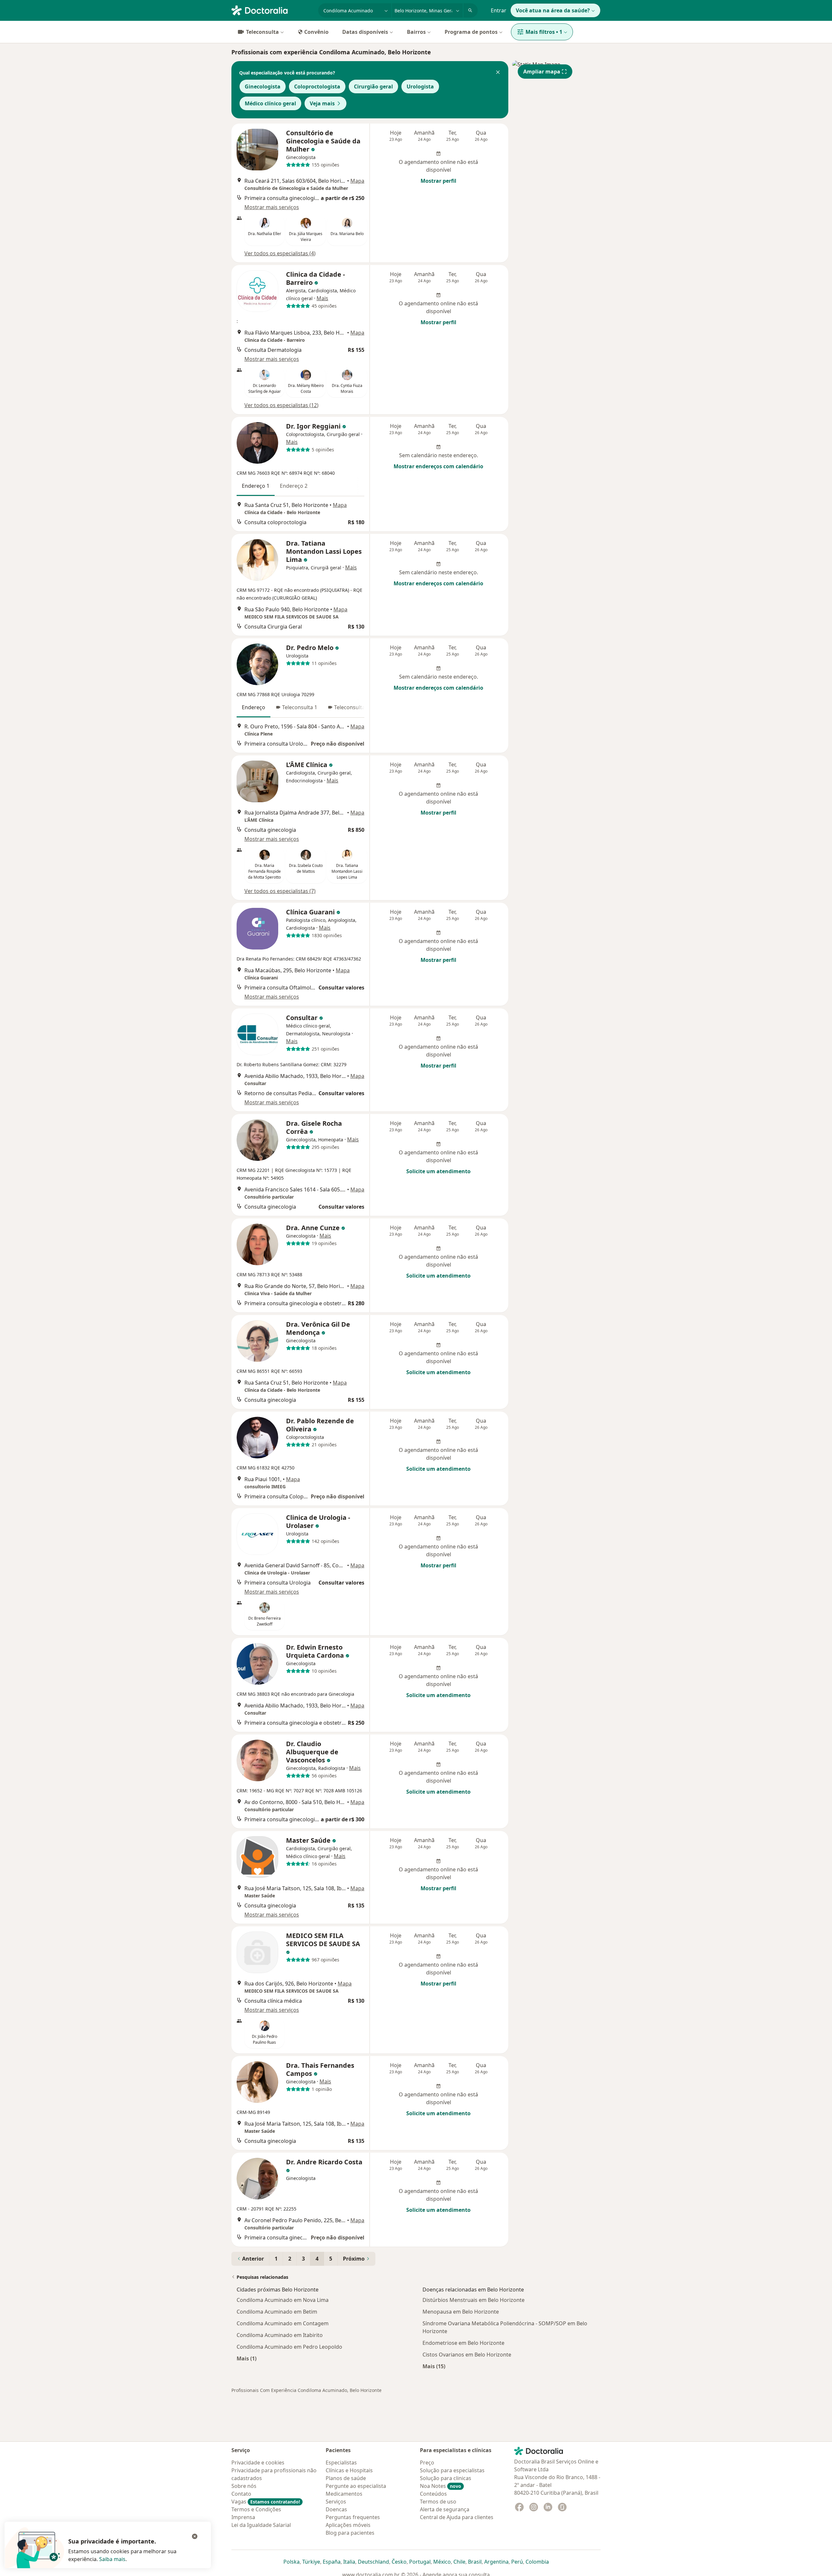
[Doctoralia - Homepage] (272, 10)
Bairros (416, 32)
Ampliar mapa (542, 72)
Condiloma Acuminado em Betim (277, 2312)
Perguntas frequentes (353, 2517)
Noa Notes (441, 2486)
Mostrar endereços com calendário (438, 466)
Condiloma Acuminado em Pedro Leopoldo (289, 2347)
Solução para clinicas (446, 2478)
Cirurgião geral (373, 86)
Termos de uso (438, 2502)
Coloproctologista (317, 86)
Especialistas (341, 2463)
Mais (322, 298)
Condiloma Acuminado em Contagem (283, 2323)
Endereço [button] (253, 707)
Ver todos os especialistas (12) (281, 405)
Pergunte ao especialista (356, 2486)
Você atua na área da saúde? (553, 10)
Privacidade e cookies (258, 2463)
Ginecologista (263, 86)
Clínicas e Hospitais (349, 2470)
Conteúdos (433, 2494)
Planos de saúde (346, 2478)
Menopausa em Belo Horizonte (461, 2312)
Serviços (336, 2502)
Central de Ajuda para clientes (457, 2517)
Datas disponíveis (365, 32)
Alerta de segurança (445, 2509)
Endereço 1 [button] (256, 486)
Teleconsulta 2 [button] (352, 707)
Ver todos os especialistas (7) (280, 891)
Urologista (420, 86)
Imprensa (243, 2517)
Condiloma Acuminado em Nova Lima (283, 2300)
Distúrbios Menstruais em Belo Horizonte (474, 2300)
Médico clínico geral (270, 103)
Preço (427, 2463)
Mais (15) (434, 2366)
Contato (241, 2494)
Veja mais (322, 103)
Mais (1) (247, 2358)
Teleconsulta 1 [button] (300, 707)
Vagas (266, 2502)
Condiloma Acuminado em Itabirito (280, 2335)
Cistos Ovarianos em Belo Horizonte (467, 2355)
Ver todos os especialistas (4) (280, 253)
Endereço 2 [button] (294, 486)
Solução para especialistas (452, 2470)
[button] (498, 73)
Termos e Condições (256, 2509)
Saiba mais (112, 2559)
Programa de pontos (471, 32)
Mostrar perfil (438, 181)
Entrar (499, 10)
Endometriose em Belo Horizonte (463, 2343)
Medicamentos (344, 2494)
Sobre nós (244, 2486)
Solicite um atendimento (438, 1171)
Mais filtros (544, 32)
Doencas (336, 2509)
